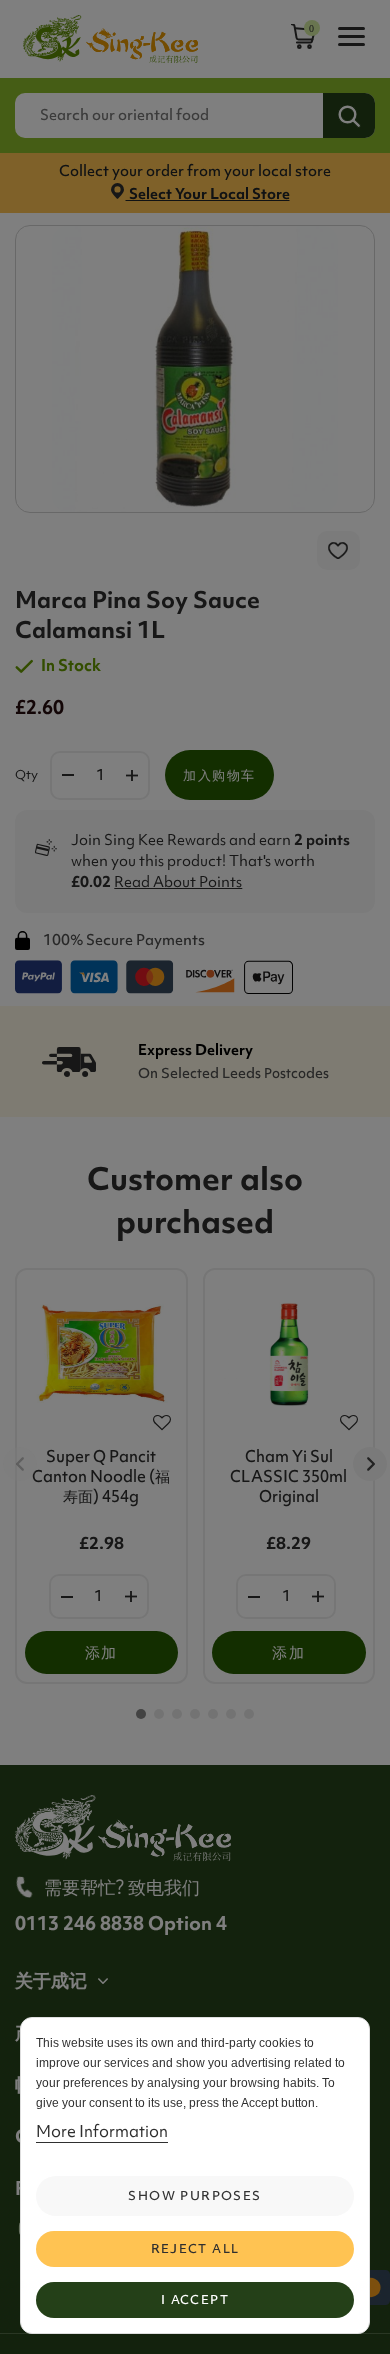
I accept (195, 2299)
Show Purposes (194, 2195)
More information (102, 2131)
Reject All (195, 2248)
